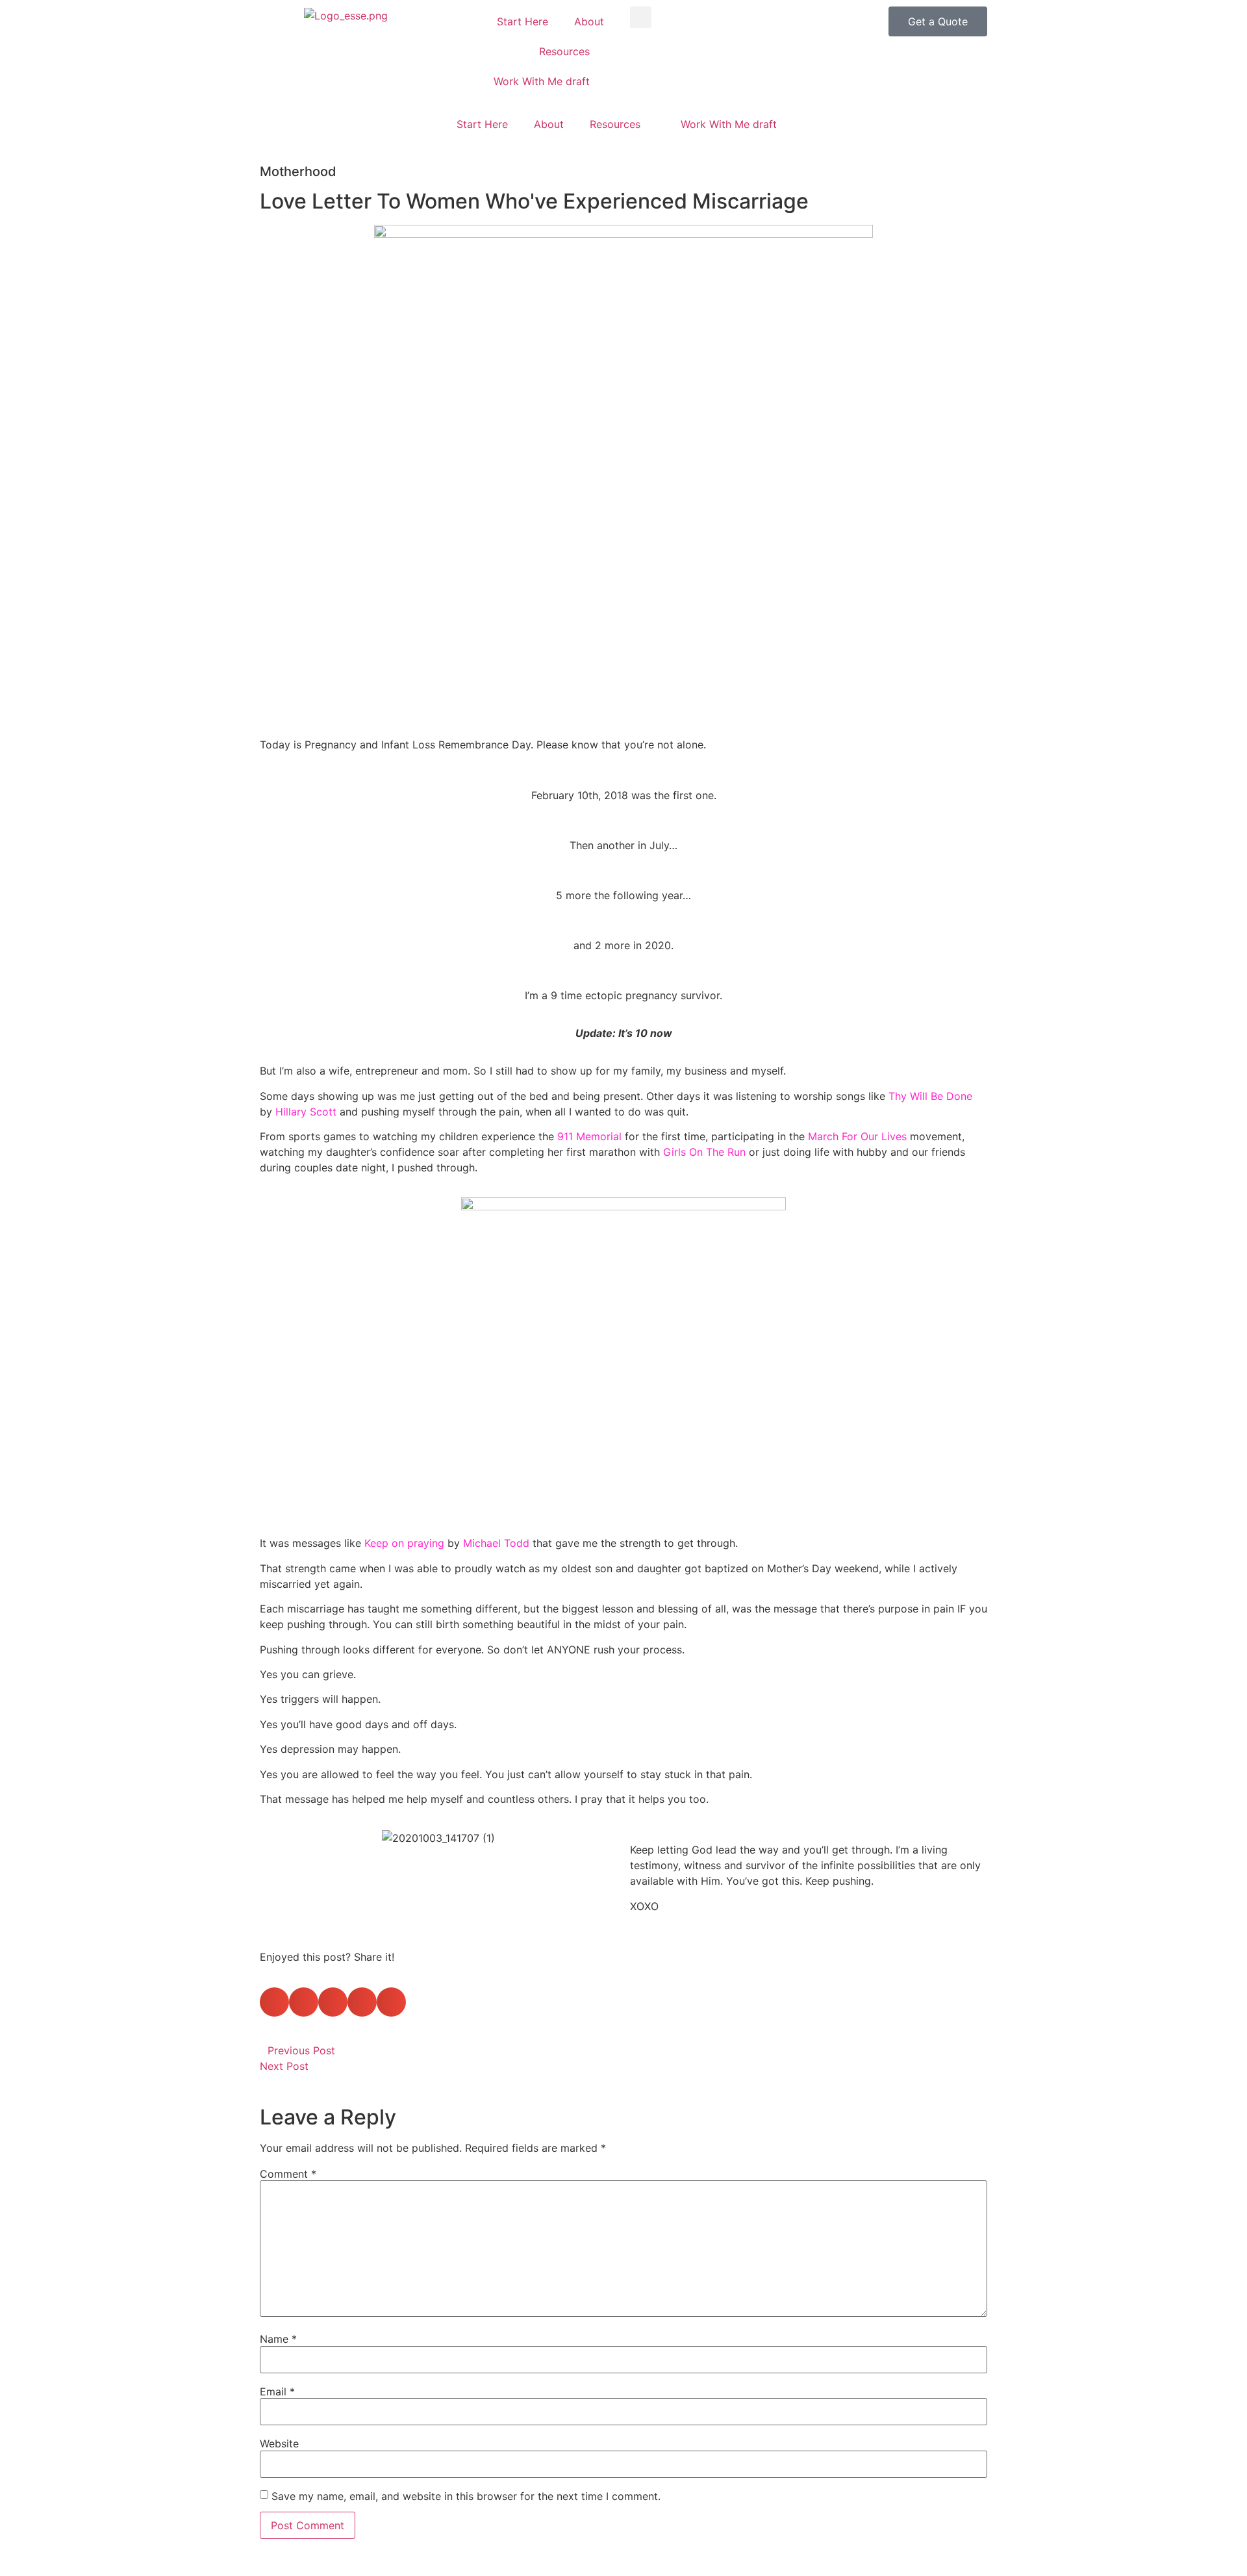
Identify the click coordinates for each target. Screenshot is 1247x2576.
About (589, 21)
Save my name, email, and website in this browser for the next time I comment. (466, 2496)
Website (279, 2443)
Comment (288, 2174)
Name (278, 2339)
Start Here (523, 21)
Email (277, 2391)
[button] (641, 17)
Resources (564, 51)
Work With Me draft (542, 81)
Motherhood (298, 172)
